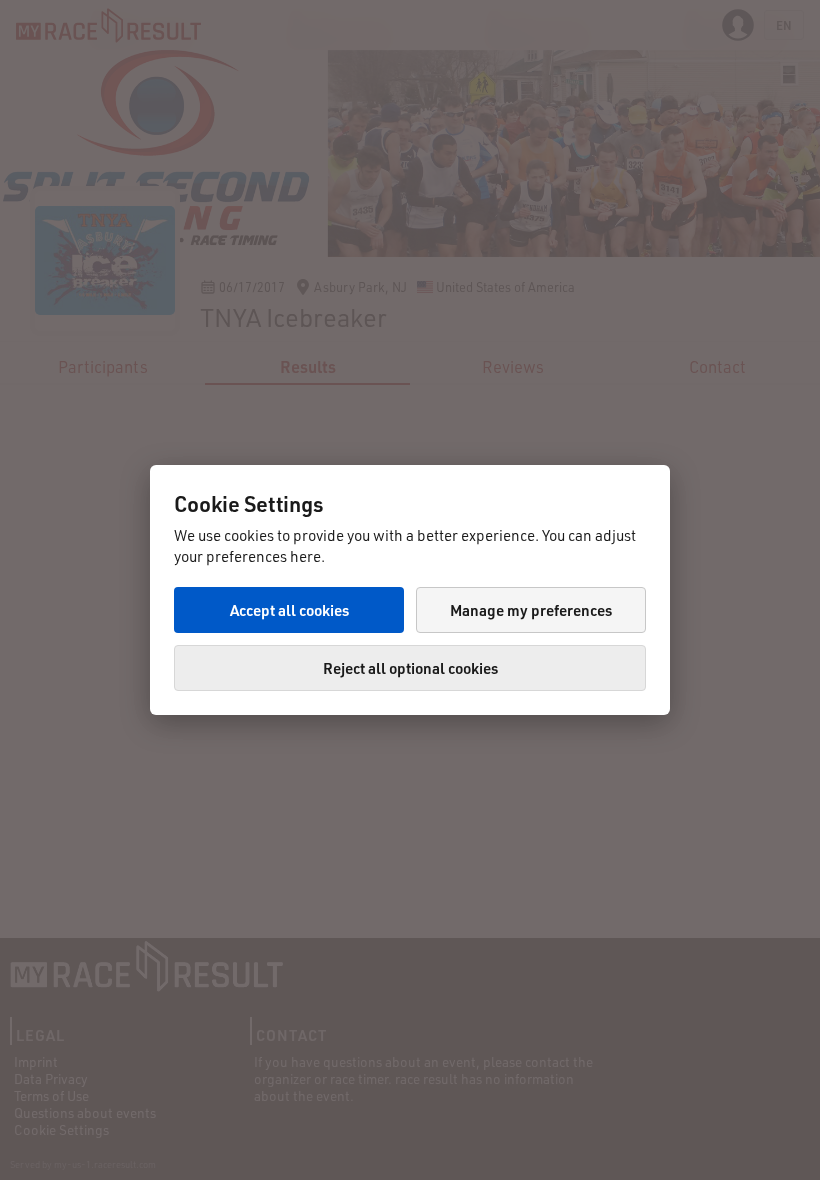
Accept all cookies (289, 610)
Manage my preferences (531, 610)
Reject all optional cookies (410, 668)
